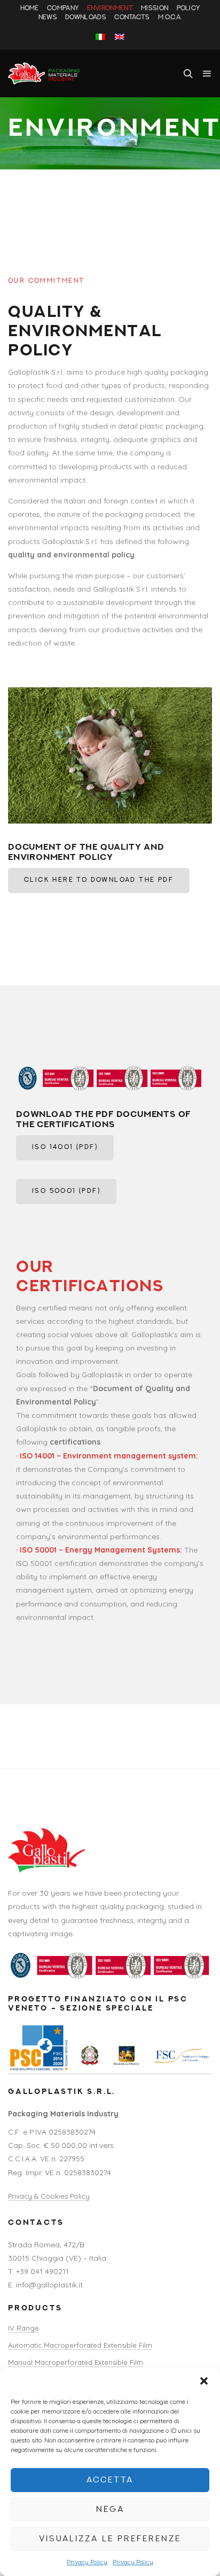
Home (30, 9)
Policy (188, 9)
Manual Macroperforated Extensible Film (76, 2362)
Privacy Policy (87, 2562)
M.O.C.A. (170, 18)
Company (63, 9)
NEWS (48, 18)
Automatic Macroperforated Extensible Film (80, 2345)
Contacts (132, 18)
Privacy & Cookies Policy (49, 2196)
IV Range (23, 2328)
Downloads (86, 18)
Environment (110, 9)
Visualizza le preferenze (110, 2539)
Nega (110, 2509)
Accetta (110, 2480)
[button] (204, 2381)
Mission (155, 9)
